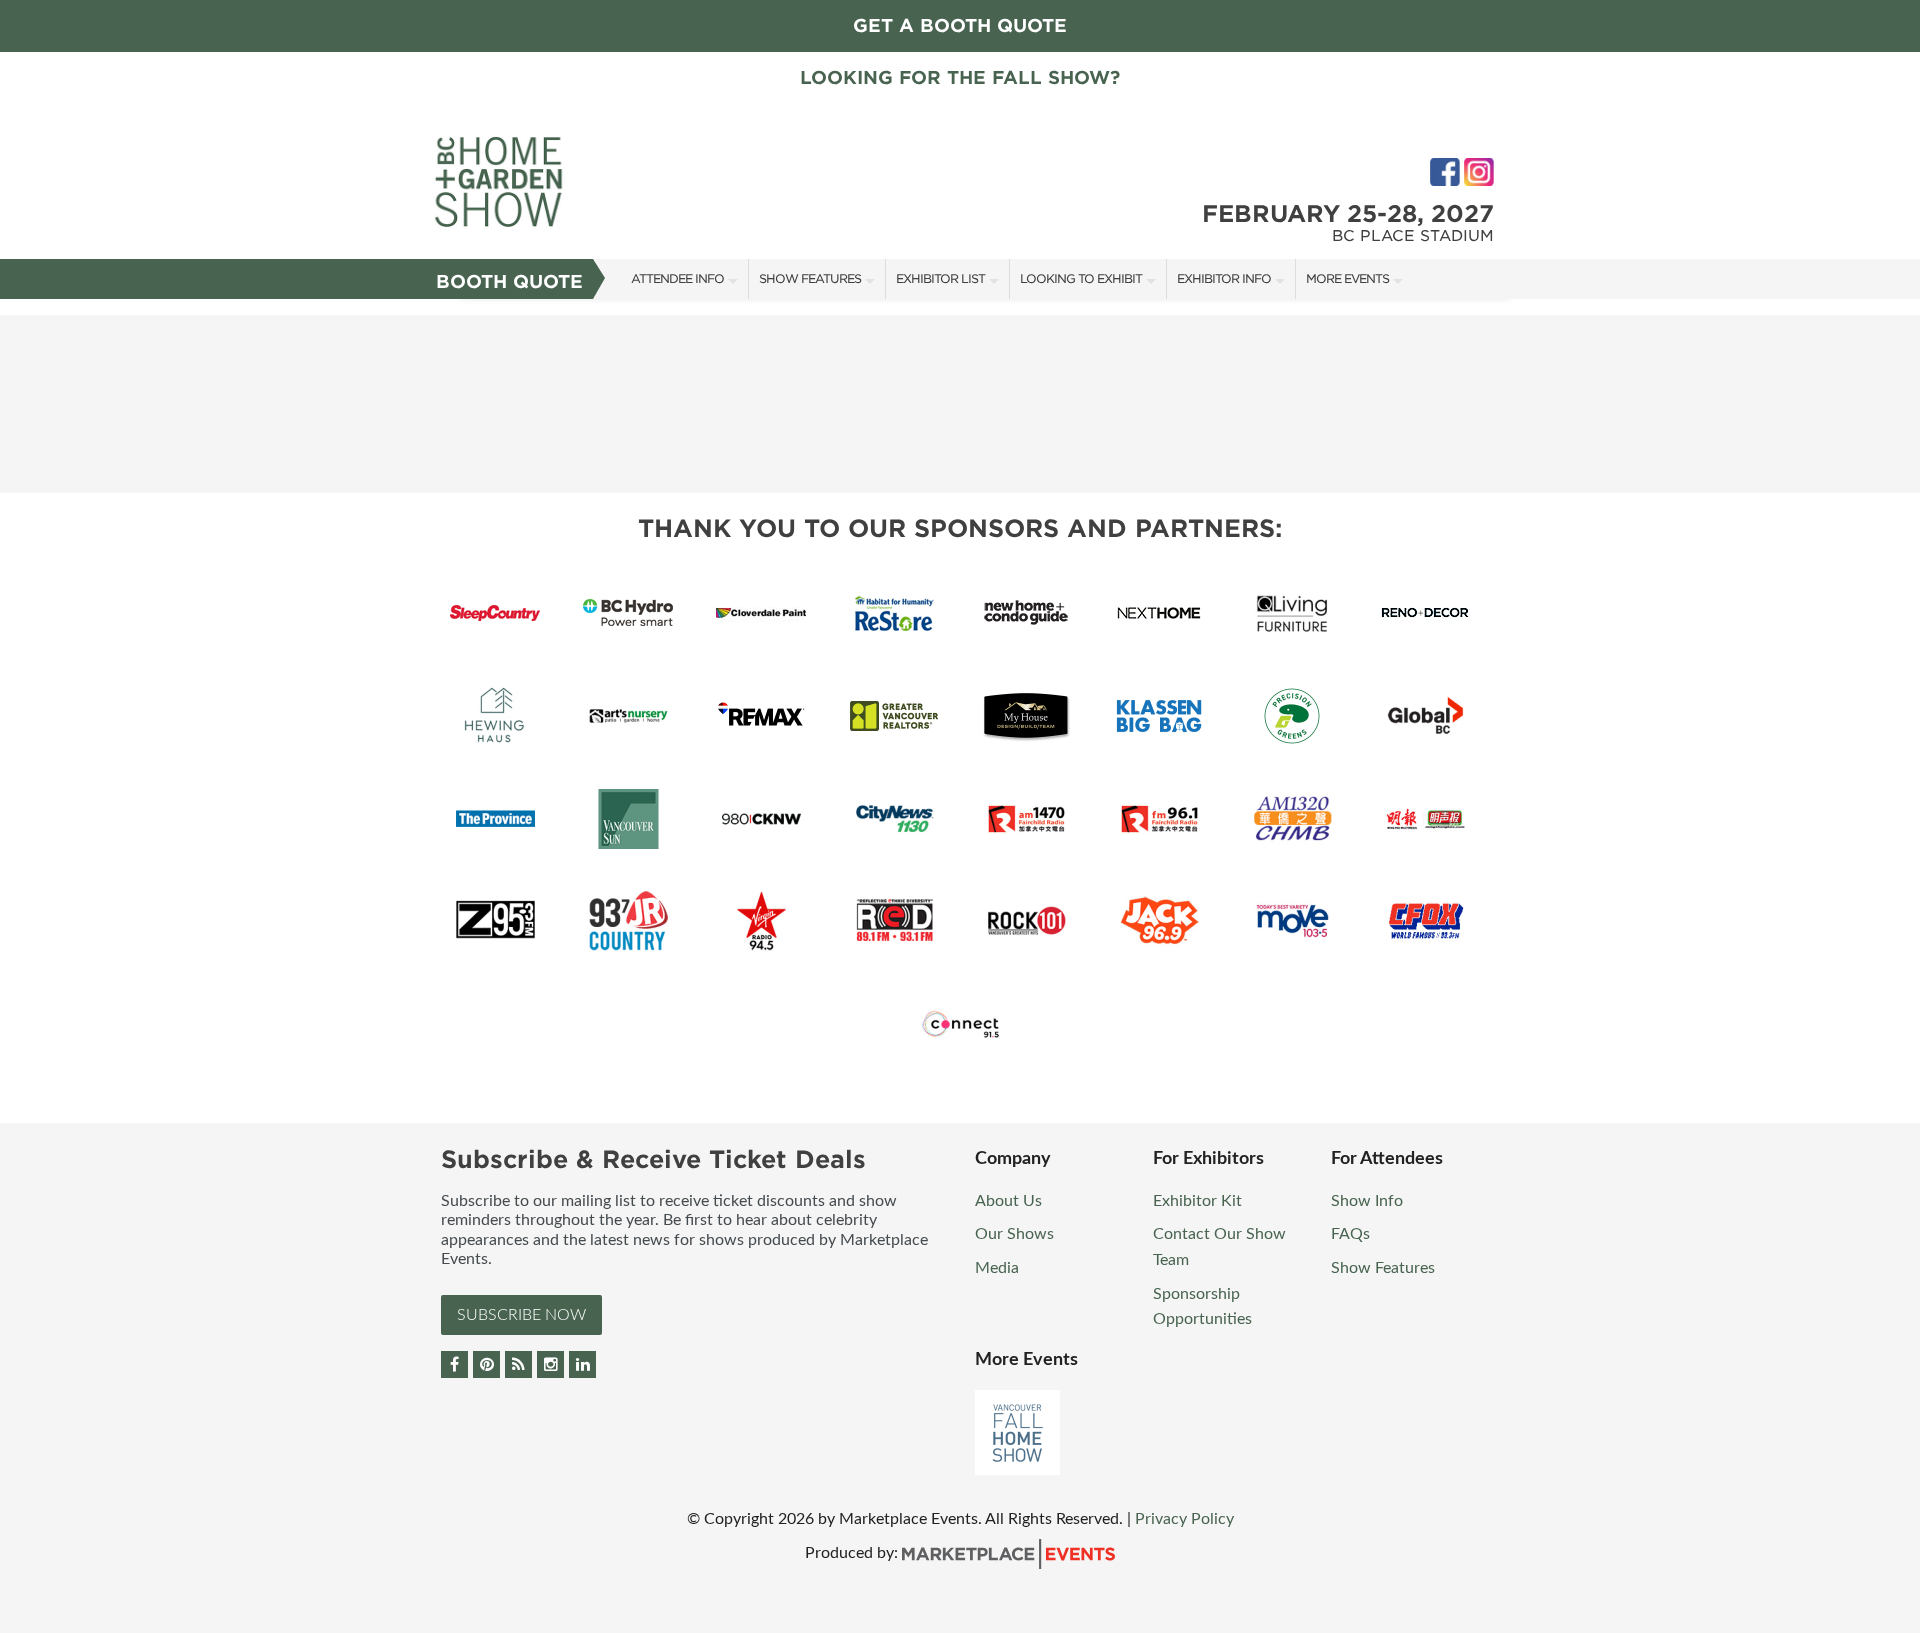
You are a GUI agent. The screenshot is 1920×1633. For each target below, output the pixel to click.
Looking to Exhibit (1081, 278)
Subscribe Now (521, 1315)
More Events (1347, 278)
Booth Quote (509, 281)
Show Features (810, 278)
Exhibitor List (940, 278)
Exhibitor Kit (1197, 1201)
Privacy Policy (1184, 1519)
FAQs (1350, 1234)
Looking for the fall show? (960, 77)
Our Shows (1014, 1234)
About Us (1008, 1201)
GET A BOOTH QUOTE (960, 25)
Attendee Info (677, 278)
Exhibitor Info (1224, 278)
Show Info (1367, 1201)
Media (997, 1268)
